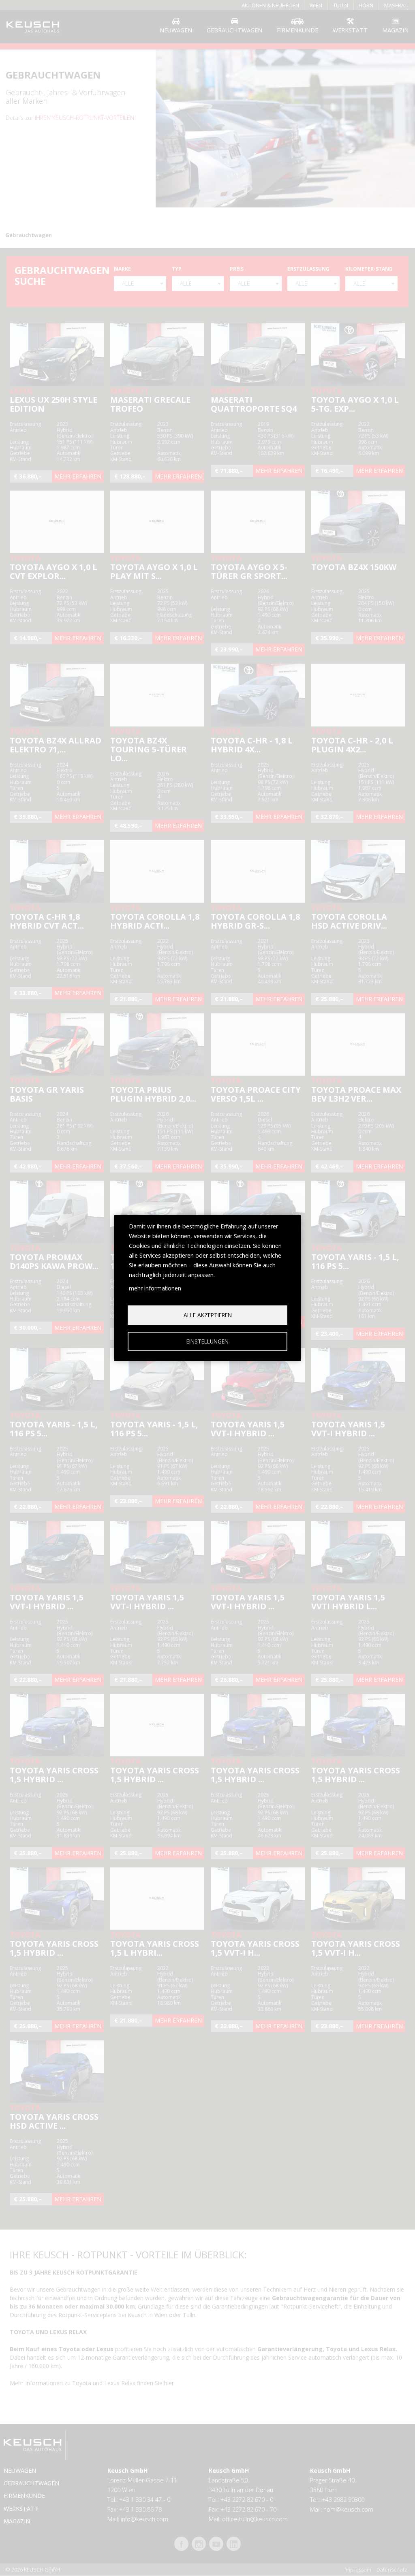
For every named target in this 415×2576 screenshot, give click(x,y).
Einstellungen (207, 1341)
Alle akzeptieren (208, 1315)
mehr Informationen (155, 1288)
